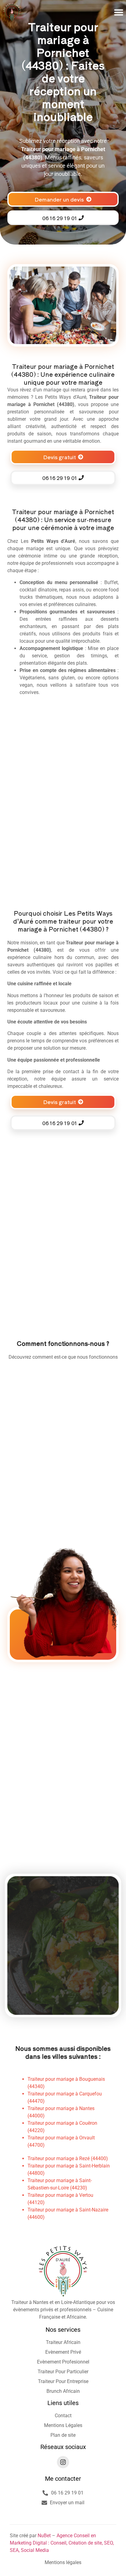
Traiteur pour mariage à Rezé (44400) (68, 2158)
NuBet (44, 2536)
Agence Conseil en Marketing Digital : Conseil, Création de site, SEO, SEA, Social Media (62, 2543)
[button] (119, 12)
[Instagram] (63, 2462)
